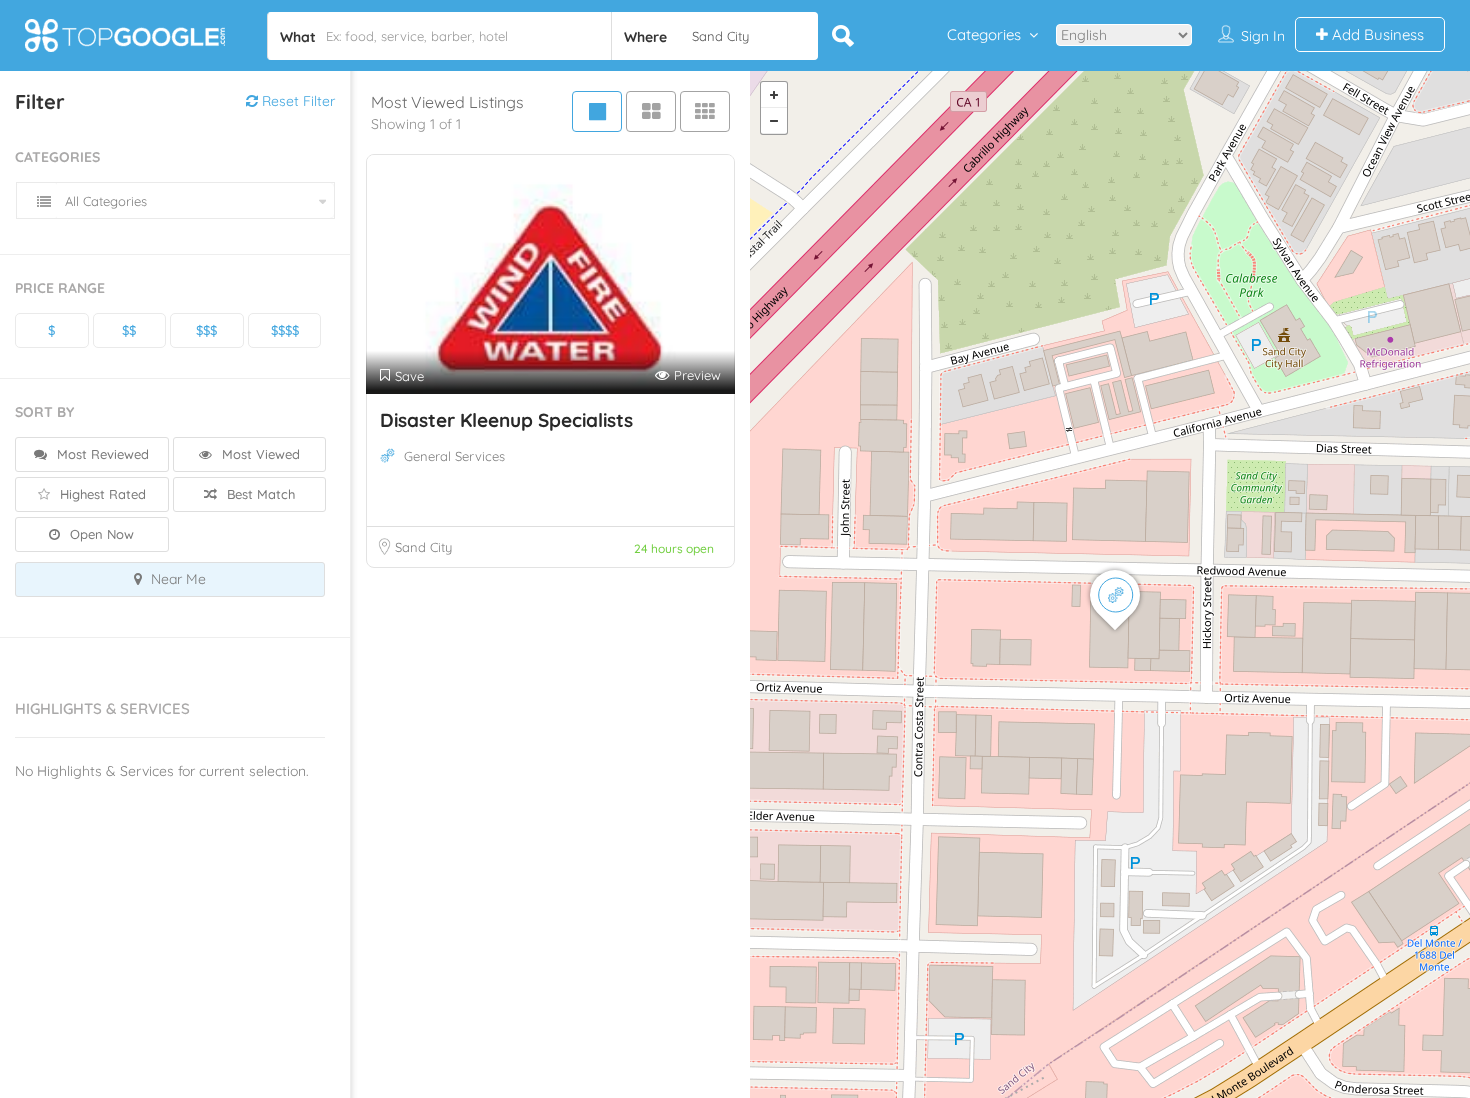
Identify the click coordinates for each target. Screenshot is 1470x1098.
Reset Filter (296, 101)
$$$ (206, 330)
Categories (984, 34)
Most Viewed (259, 454)
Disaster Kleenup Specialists (506, 420)
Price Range (60, 288)
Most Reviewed (101, 454)
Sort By (44, 412)
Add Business (1376, 34)
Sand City (423, 547)
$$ (129, 330)
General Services (454, 456)
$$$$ (285, 330)
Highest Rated (101, 494)
